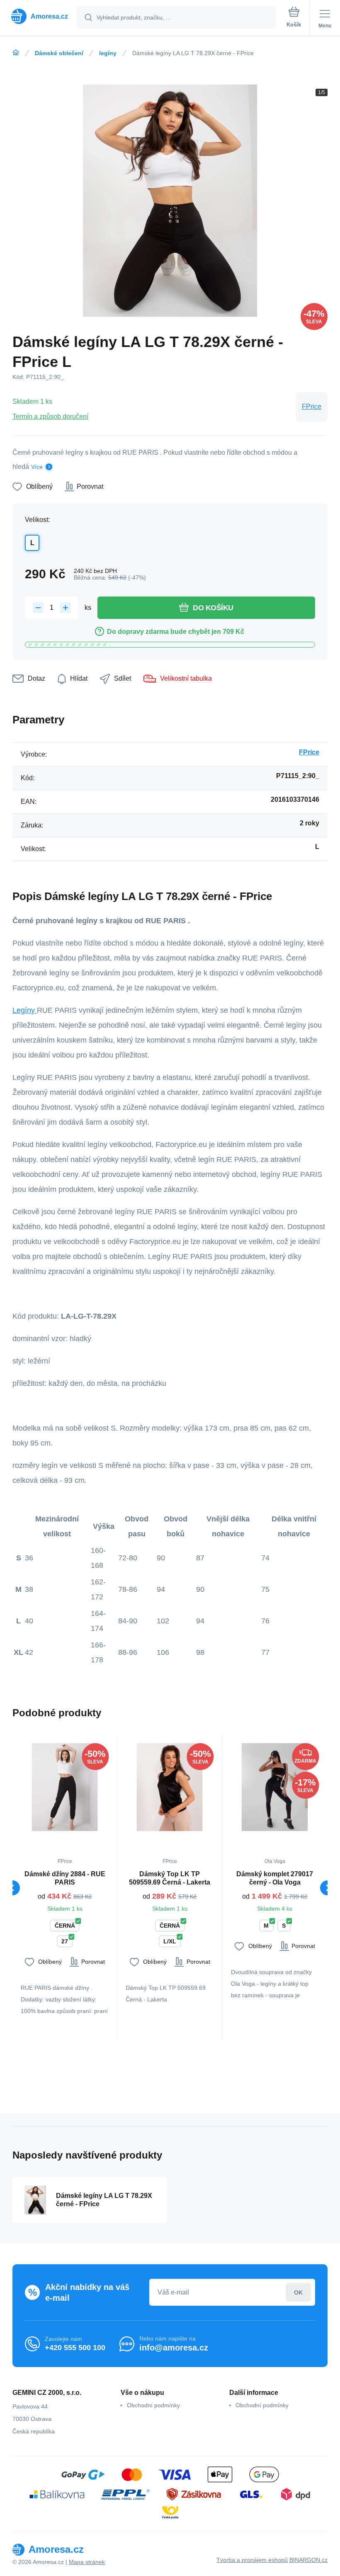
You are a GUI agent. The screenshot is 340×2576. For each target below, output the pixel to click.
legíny (108, 53)
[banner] (39, 16)
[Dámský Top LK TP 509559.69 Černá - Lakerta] (170, 1787)
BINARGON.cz (308, 2560)
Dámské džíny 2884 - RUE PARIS (65, 1878)
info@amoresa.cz (174, 2348)
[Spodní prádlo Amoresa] (16, 53)
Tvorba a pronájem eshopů (252, 2560)
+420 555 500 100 (75, 2348)
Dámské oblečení (59, 53)
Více (37, 467)
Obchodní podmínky (153, 2405)
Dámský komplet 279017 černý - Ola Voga (275, 1878)
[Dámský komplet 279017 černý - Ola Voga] (275, 1787)
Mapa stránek (87, 2562)
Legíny (25, 1010)
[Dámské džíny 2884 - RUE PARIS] (65, 1787)
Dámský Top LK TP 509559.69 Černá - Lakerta (170, 1878)
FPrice (312, 406)
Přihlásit (298, 2292)
